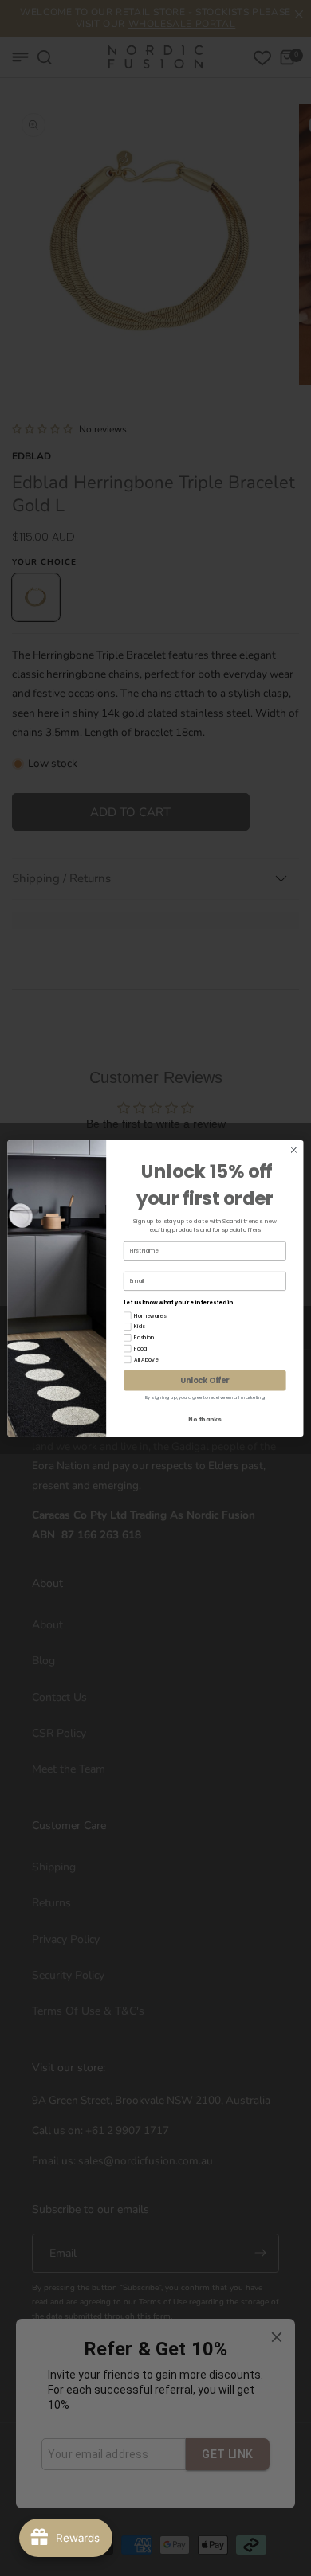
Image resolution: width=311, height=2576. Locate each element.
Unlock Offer (205, 1380)
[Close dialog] (294, 1149)
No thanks (205, 1419)
